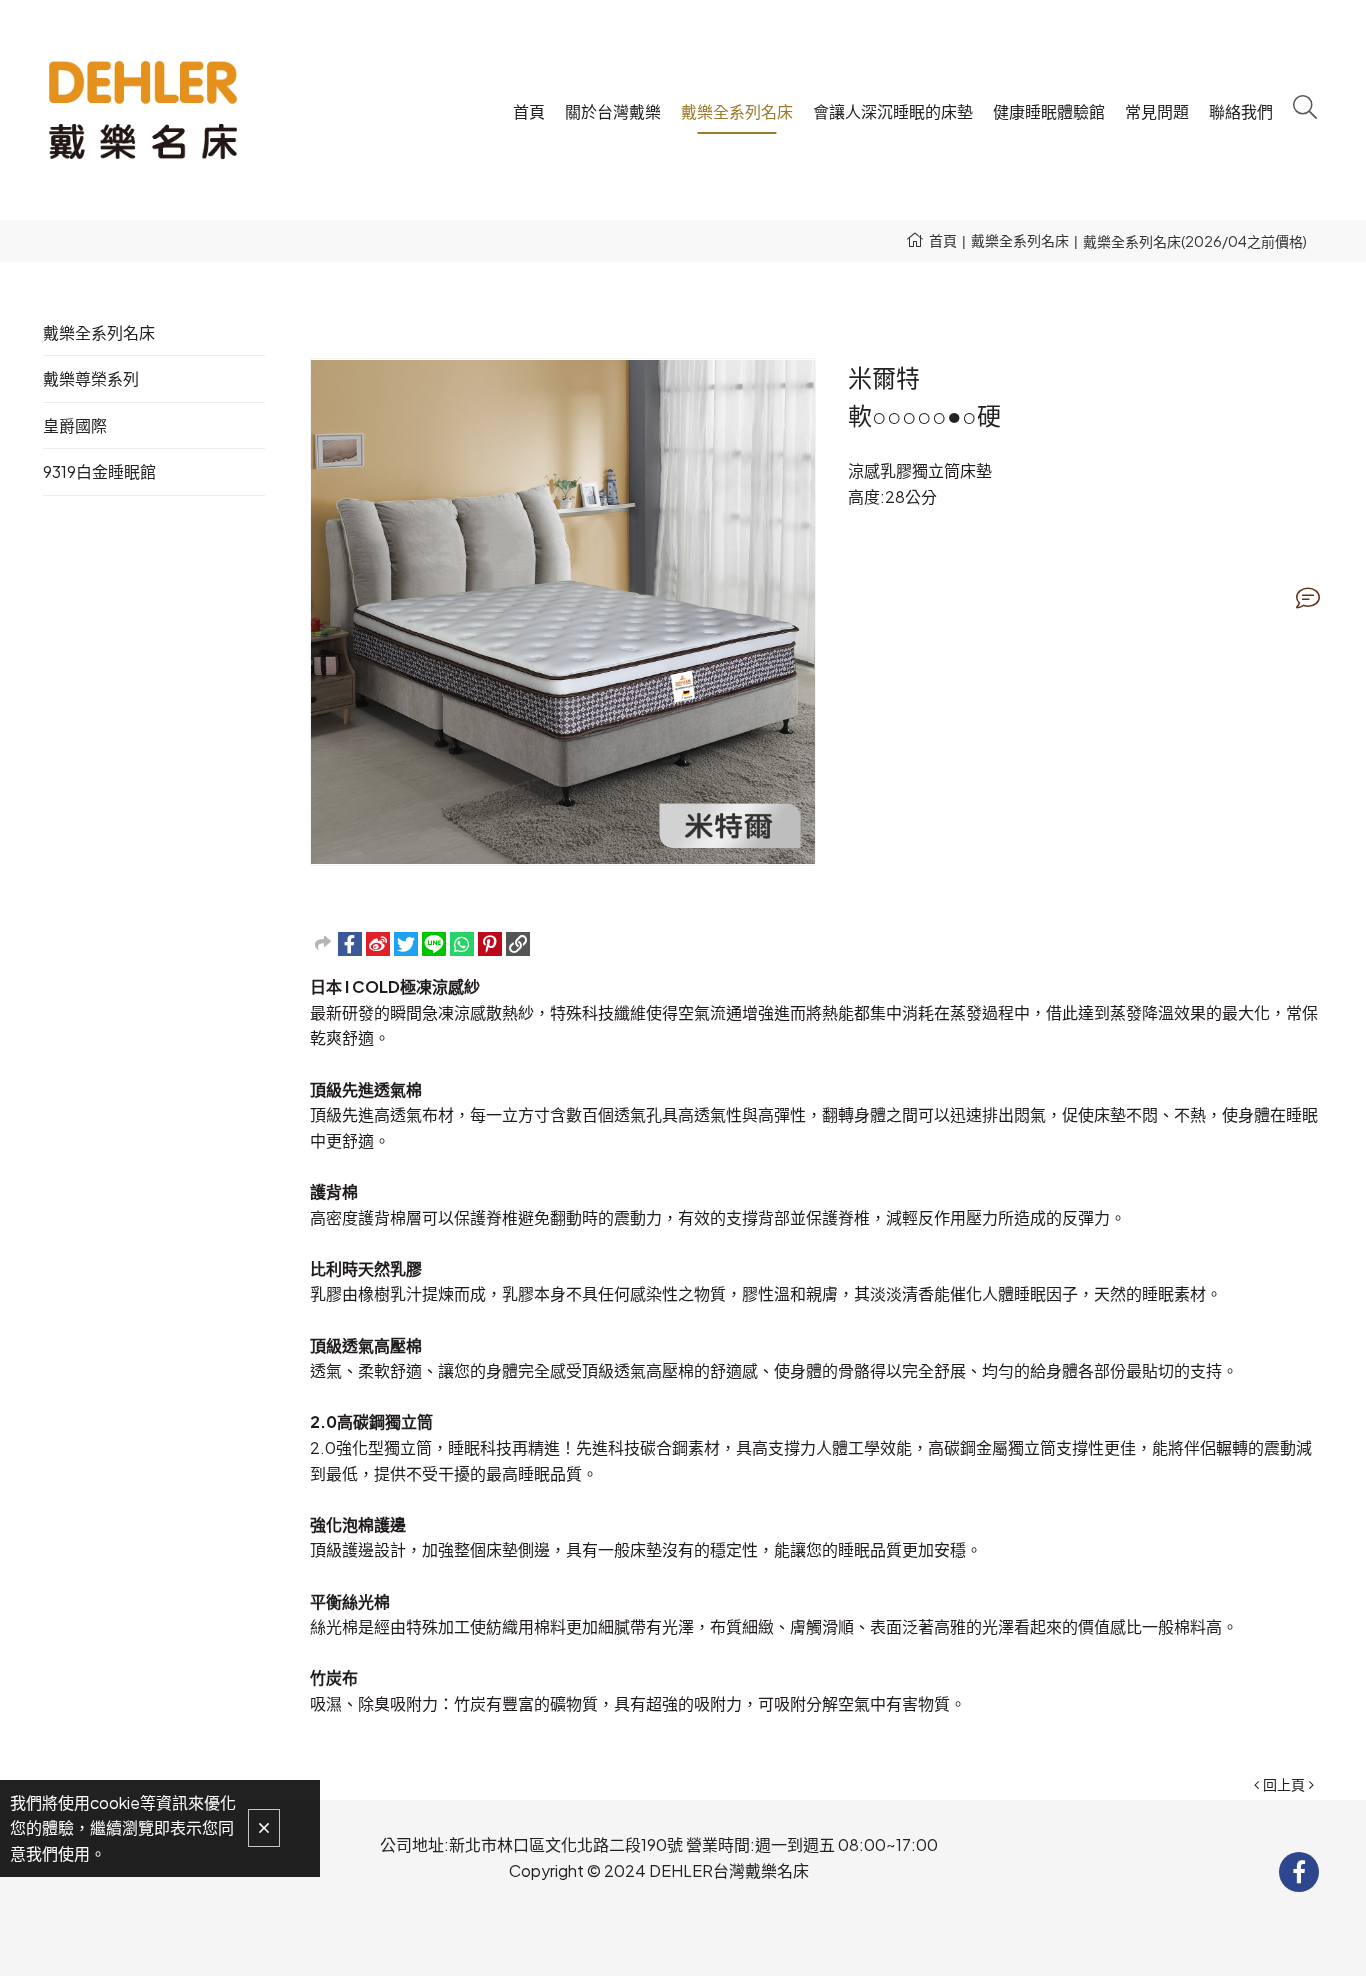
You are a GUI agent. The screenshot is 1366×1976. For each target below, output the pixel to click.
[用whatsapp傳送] (462, 944)
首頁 (943, 240)
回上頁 (1284, 1784)
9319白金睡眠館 (99, 471)
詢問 (1308, 598)
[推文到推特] (406, 944)
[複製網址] (518, 944)
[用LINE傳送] (434, 944)
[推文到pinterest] (490, 944)
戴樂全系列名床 (1020, 240)
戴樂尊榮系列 (91, 378)
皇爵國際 (75, 425)
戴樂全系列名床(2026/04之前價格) (1195, 241)
